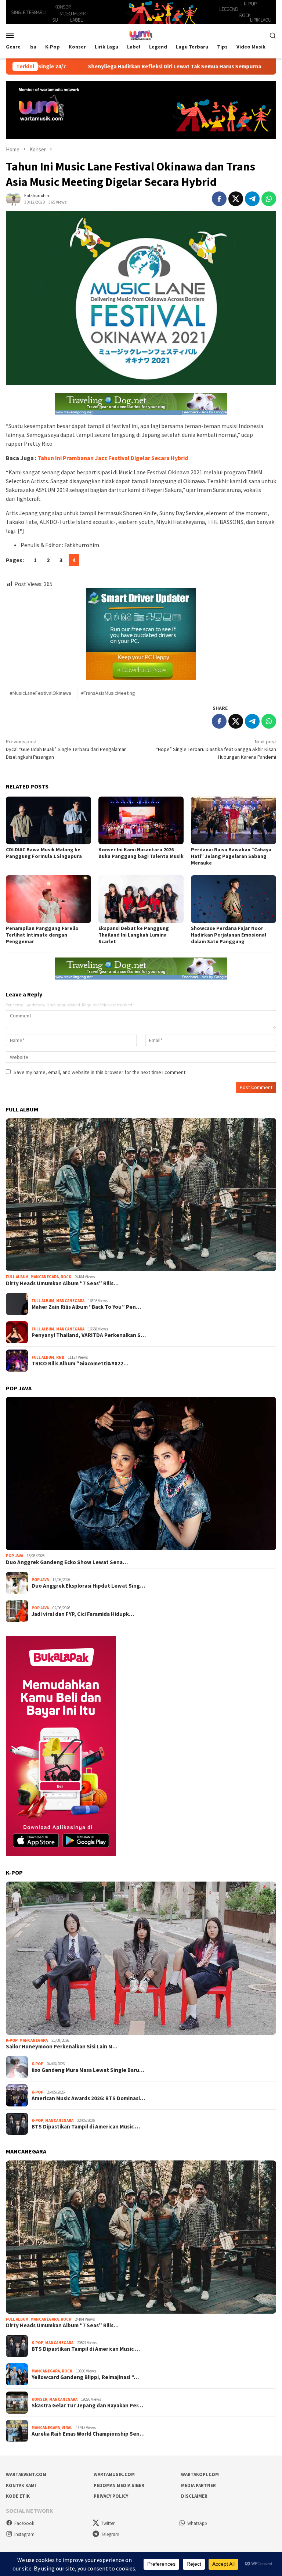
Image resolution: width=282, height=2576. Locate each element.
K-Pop (12, 2040)
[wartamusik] (141, 35)
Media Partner (198, 2485)
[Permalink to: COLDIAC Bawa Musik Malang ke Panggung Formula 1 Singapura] (48, 820)
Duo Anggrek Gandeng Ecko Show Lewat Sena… (67, 1562)
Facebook (24, 2523)
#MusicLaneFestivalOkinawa (41, 693)
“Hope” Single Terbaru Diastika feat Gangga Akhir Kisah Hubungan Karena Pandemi (216, 749)
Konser (39, 2399)
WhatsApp (197, 2523)
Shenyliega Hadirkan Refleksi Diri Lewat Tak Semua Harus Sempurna (104, 67)
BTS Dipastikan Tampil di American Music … (86, 2127)
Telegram (110, 2534)
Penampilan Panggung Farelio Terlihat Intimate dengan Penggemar (42, 935)
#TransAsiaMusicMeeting (108, 693)
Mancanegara (45, 1277)
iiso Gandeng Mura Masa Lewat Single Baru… (88, 2070)
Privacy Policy (111, 2496)
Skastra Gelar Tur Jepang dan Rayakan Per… (87, 2406)
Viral (67, 2428)
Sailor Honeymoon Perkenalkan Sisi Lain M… (62, 2047)
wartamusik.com (114, 2474)
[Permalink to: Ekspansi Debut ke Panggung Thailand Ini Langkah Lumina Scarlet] (141, 899)
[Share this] (219, 199)
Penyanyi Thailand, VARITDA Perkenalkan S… (89, 1335)
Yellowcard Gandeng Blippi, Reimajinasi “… (85, 2377)
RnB (60, 1357)
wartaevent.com (26, 2474)
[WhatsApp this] (269, 199)
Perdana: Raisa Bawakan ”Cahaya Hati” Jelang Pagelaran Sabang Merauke (231, 856)
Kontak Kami (21, 2485)
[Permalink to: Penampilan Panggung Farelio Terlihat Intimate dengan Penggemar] (48, 899)
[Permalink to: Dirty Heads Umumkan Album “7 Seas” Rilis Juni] (141, 1195)
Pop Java (15, 1556)
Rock (66, 1277)
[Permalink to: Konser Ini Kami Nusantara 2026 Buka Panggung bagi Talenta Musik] (141, 820)
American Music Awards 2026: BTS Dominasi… (88, 2098)
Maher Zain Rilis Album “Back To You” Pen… (86, 1307)
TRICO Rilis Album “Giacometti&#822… (80, 1364)
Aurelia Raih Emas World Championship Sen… (88, 2434)
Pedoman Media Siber (119, 2485)
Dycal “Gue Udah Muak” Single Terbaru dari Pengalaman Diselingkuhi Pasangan (66, 749)
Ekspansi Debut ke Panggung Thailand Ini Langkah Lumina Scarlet (134, 935)
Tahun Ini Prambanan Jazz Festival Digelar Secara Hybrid (113, 458)
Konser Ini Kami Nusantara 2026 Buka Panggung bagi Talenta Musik (141, 853)
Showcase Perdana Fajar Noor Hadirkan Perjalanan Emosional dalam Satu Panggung (229, 935)
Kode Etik (18, 2496)
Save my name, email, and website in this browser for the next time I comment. (100, 1072)
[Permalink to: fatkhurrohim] (13, 198)
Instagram (24, 2534)
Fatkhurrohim (82, 545)
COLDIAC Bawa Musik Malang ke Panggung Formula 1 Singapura (44, 853)
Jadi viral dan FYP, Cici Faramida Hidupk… (83, 1614)
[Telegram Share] (252, 199)
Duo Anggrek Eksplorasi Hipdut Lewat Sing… (88, 1586)
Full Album (17, 1277)
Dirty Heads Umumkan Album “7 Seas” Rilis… (62, 1283)
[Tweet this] (236, 199)
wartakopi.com (200, 2474)
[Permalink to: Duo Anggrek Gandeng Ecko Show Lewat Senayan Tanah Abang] (141, 1474)
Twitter (108, 2523)
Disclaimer (194, 2496)
